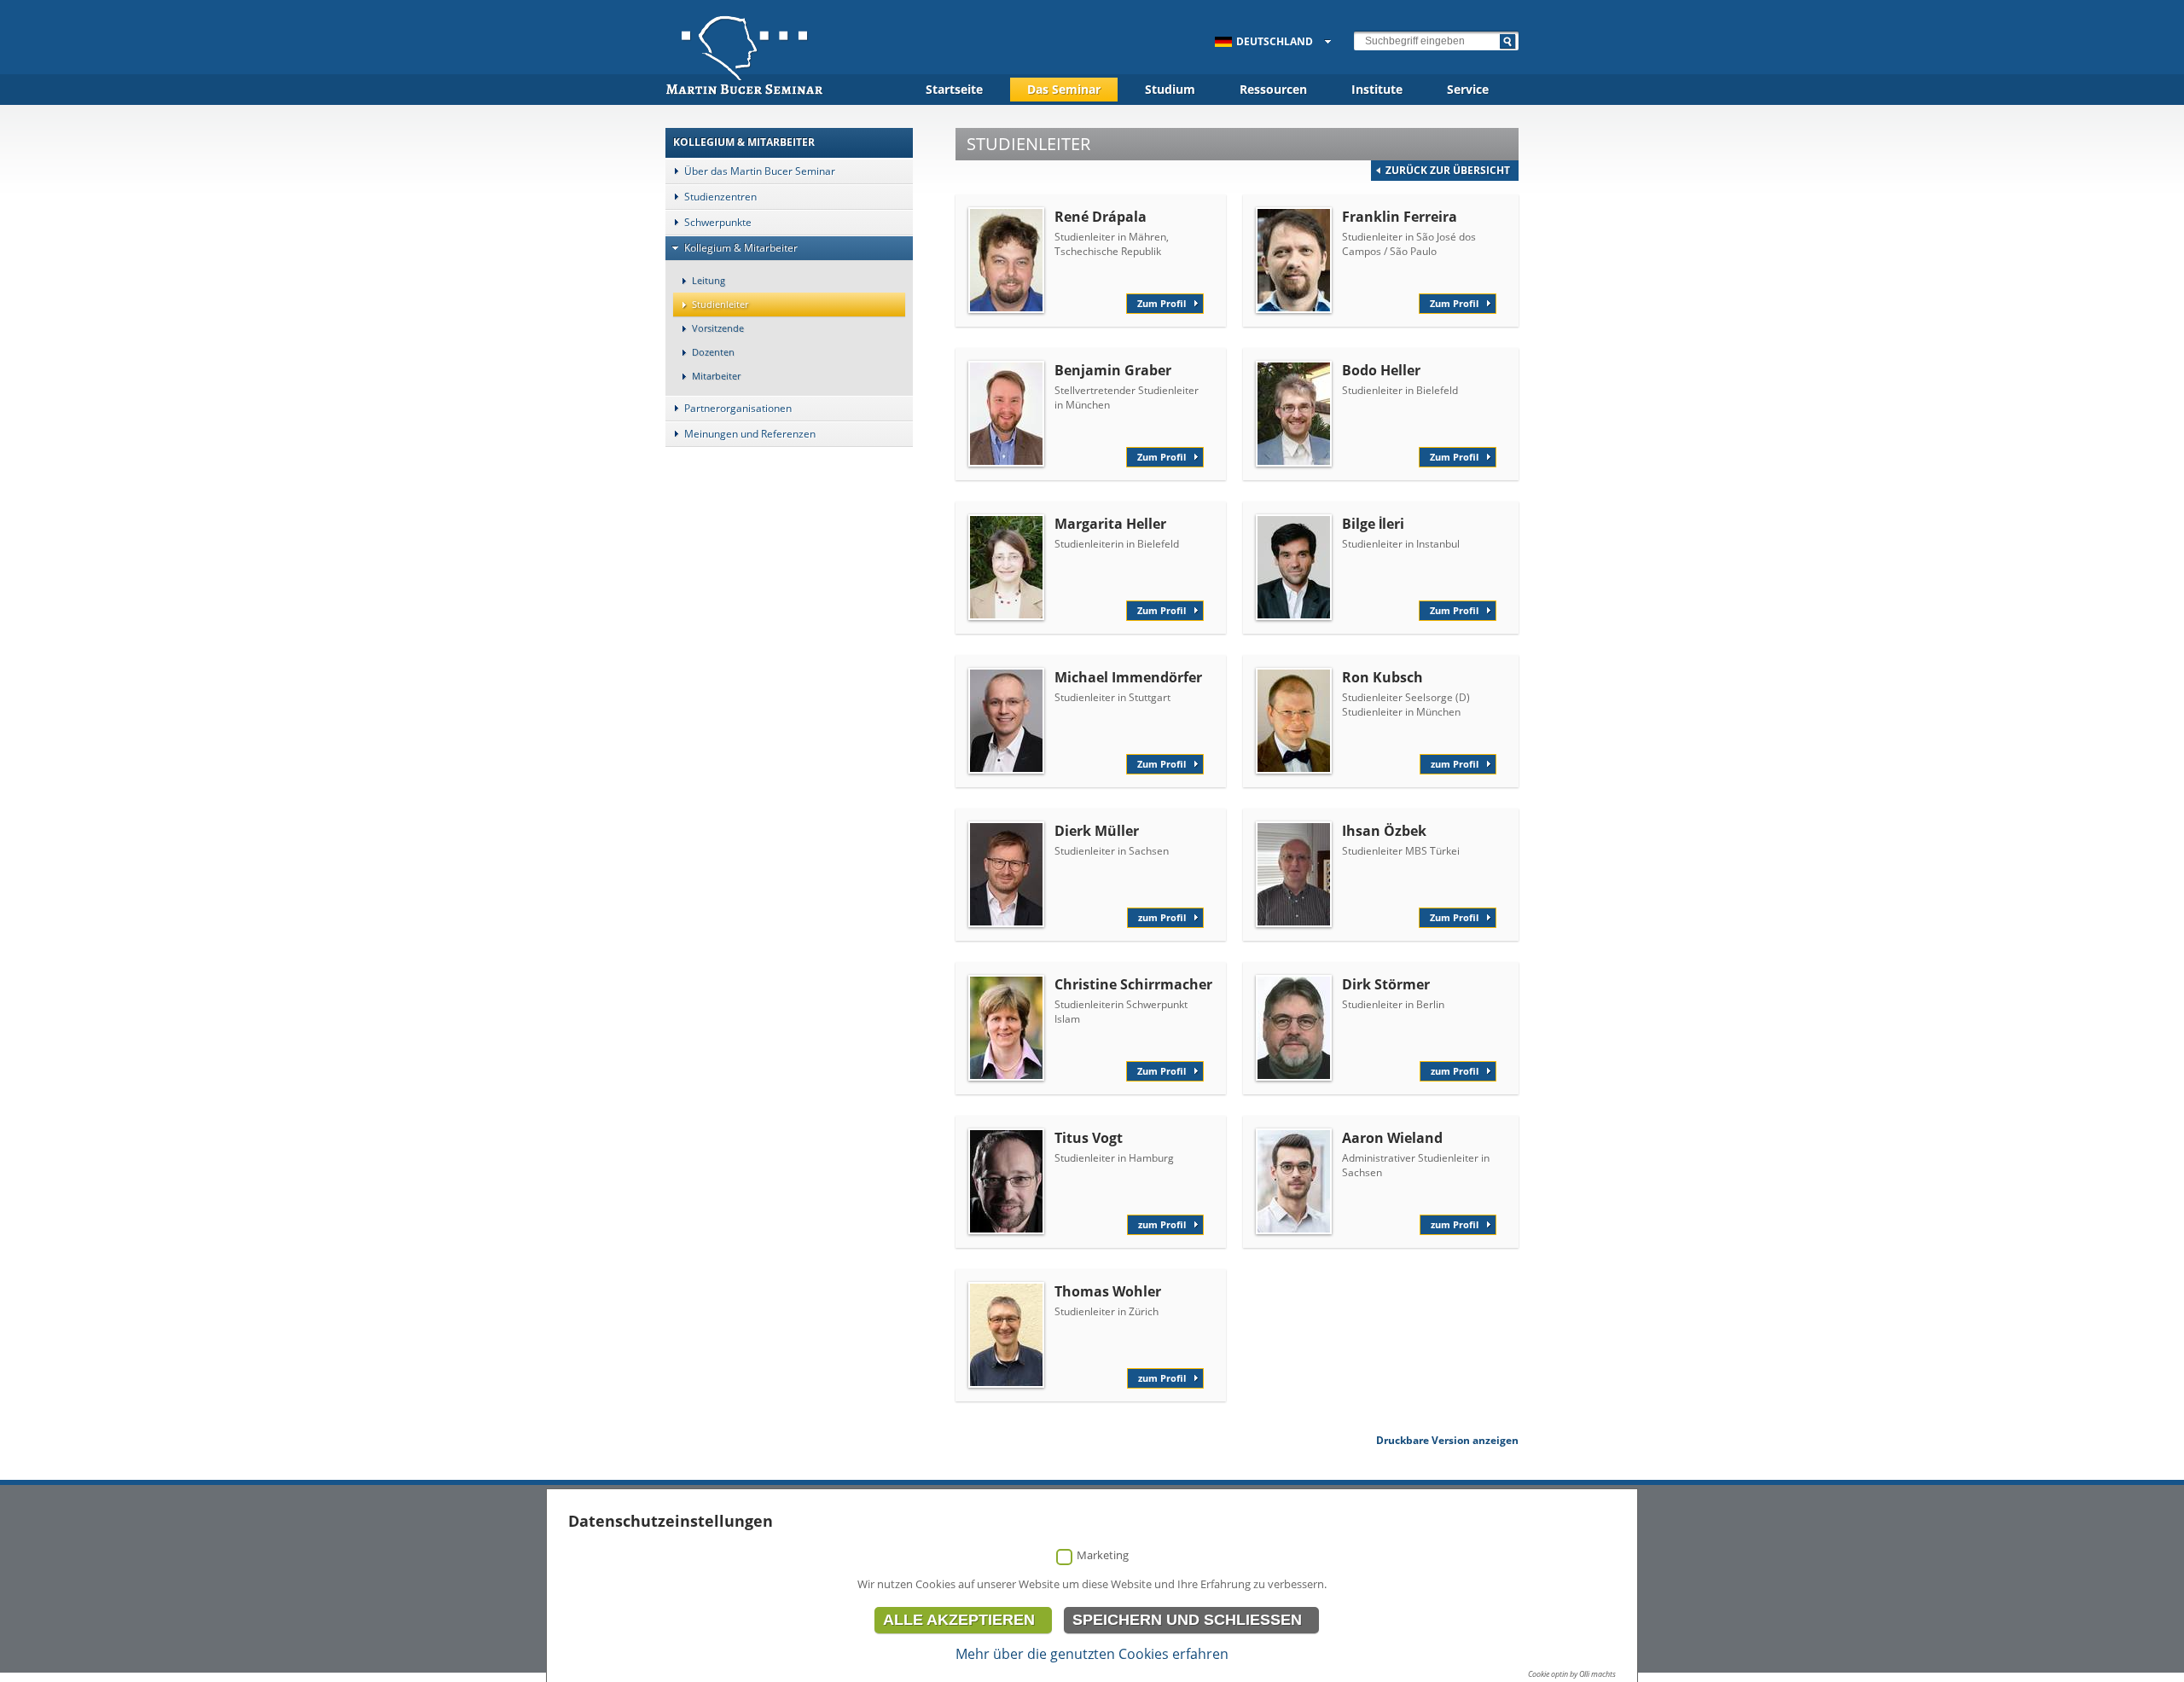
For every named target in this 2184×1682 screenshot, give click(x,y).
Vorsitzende (718, 328)
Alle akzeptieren (959, 1620)
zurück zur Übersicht (1448, 170)
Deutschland (1275, 41)
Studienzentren (720, 197)
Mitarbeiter (716, 376)
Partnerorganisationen (738, 408)
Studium (1170, 89)
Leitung (709, 280)
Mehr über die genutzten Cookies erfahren (1092, 1654)
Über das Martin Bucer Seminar (760, 171)
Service (1468, 89)
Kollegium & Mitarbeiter (741, 248)
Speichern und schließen (1187, 1620)
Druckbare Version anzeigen (1447, 1440)
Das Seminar (1064, 89)
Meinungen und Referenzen (750, 434)
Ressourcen (1273, 89)
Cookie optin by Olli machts (1572, 1674)
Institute (1377, 89)
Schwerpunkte (718, 222)
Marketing (1103, 1555)
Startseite (954, 89)
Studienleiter (720, 304)
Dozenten (713, 352)
